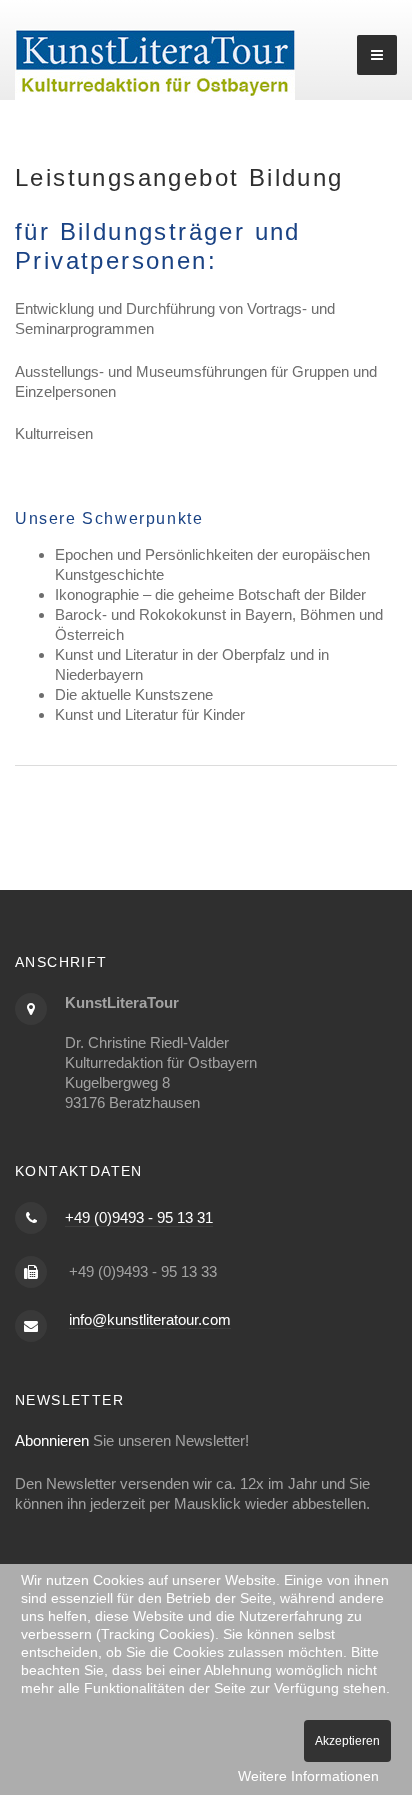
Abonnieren (52, 1440)
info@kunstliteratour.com (150, 1319)
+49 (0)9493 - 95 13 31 (139, 1217)
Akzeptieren (347, 1741)
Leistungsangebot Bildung (179, 177)
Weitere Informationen (308, 1776)
